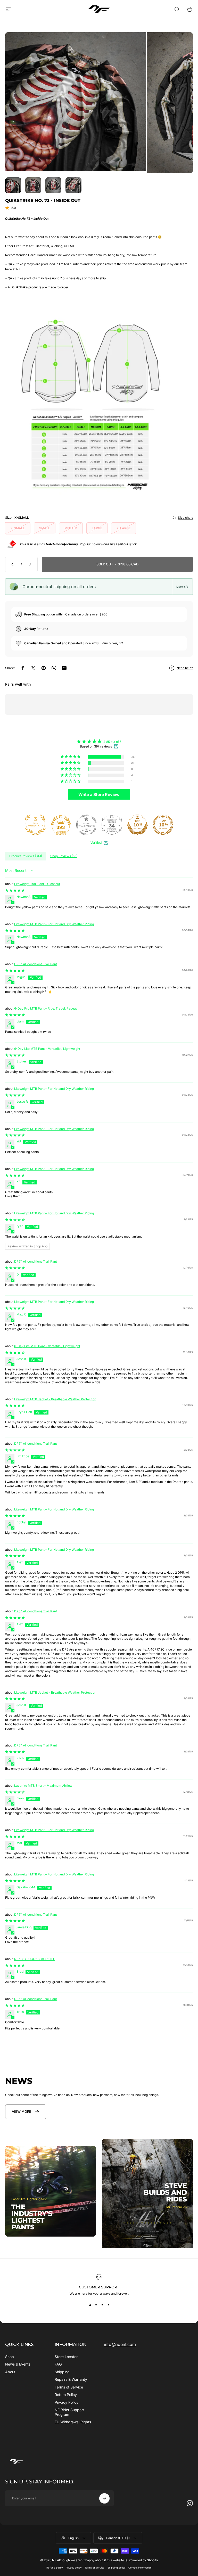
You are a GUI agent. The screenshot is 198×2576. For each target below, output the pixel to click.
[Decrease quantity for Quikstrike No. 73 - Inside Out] (11, 564)
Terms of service (94, 2568)
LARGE (97, 528)
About (10, 2372)
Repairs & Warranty (71, 2379)
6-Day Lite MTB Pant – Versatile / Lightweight (47, 1049)
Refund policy (55, 2568)
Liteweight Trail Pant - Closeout (37, 884)
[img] (99, 741)
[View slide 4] (108, 2305)
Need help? (185, 668)
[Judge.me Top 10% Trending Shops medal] (163, 825)
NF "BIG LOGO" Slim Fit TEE (35, 1959)
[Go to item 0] (13, 185)
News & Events (18, 2364)
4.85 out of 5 (112, 742)
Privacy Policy (67, 2402)
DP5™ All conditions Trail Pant (36, 964)
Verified (96, 843)
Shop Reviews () (64, 856)
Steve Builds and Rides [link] (165, 2192)
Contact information (140, 2568)
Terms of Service (69, 2387)
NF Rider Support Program (69, 2412)
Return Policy (66, 2395)
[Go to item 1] (33, 185)
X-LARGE (123, 528)
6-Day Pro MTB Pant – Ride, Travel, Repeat (46, 1008)
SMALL (45, 528)
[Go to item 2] (53, 185)
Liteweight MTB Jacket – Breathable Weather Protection (55, 1399)
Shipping (62, 2372)
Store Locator (66, 2357)
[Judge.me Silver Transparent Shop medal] (86, 825)
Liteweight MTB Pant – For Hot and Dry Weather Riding (54, 924)
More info (182, 587)
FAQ (58, 2364)
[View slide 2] (96, 2305)
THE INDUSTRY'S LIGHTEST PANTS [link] (32, 2217)
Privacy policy (74, 2568)
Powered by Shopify (143, 2560)
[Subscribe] (104, 2498)
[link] (26, 2112)
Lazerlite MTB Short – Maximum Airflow (43, 1786)
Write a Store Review (99, 794)
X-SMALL (18, 528)
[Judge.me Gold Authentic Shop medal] (35, 825)
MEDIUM (71, 528)
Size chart (185, 518)
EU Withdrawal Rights (73, 2422)
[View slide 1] (90, 2305)
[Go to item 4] (73, 185)
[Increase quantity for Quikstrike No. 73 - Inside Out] (31, 564)
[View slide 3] (102, 2305)
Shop (10, 2357)
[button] (71, 757)
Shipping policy (116, 2568)
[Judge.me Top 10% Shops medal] (137, 825)
